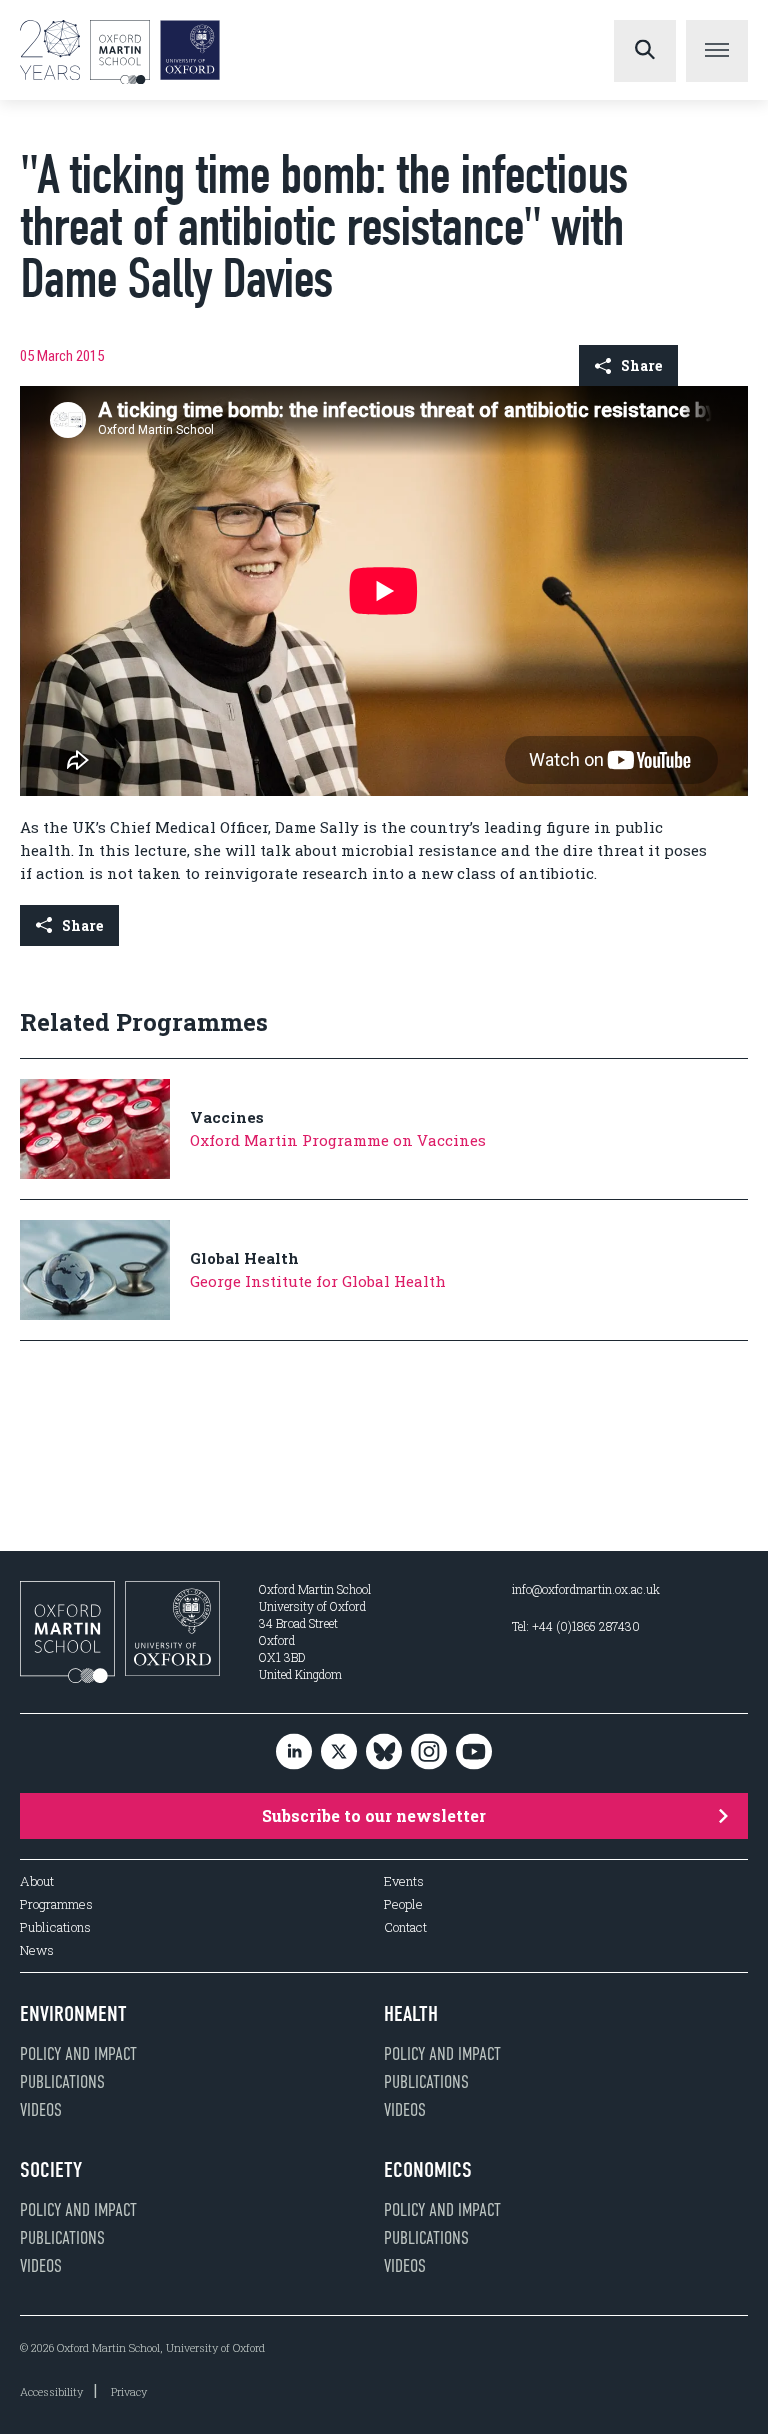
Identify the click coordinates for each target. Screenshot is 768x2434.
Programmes (56, 1904)
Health (411, 2014)
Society (51, 2170)
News (37, 1950)
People (403, 1904)
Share (641, 365)
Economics (428, 2170)
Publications (55, 1927)
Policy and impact (78, 2054)
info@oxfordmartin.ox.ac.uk (586, 1589)
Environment (73, 2014)
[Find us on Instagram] (429, 1753)
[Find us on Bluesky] (384, 1753)
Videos (41, 2110)
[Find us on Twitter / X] (339, 1753)
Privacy (129, 2391)
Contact (405, 1927)
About (37, 1881)
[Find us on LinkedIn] (294, 1753)
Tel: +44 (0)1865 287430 (576, 1626)
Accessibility (51, 2391)
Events (404, 1881)
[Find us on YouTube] (474, 1753)
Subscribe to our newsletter (374, 1815)
